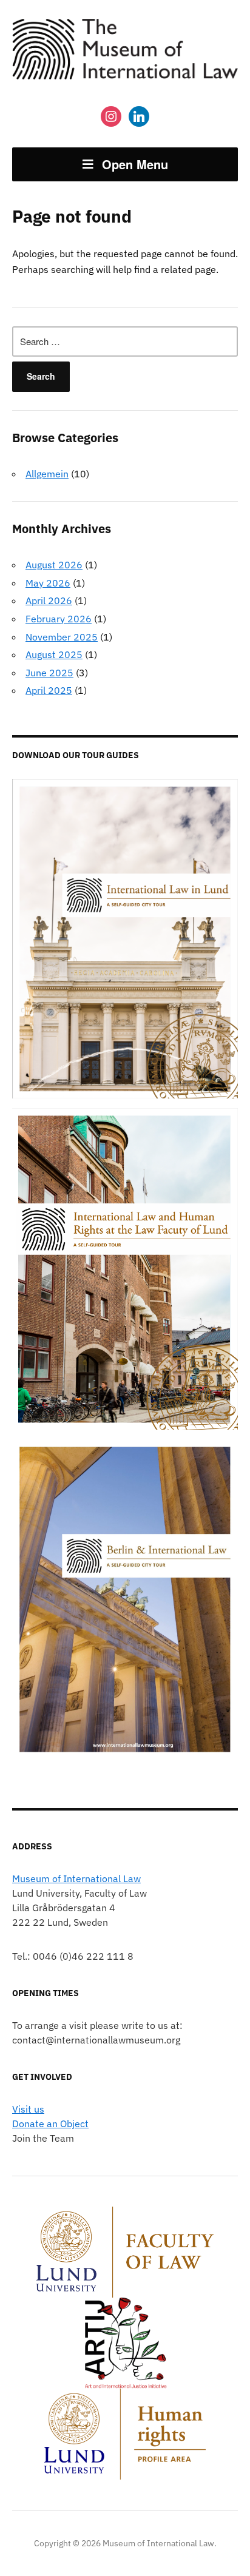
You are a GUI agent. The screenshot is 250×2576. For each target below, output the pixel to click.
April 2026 (49, 600)
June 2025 (49, 673)
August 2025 (54, 654)
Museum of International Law (76, 1878)
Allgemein (47, 474)
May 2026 (48, 583)
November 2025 (62, 637)
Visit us (28, 2109)
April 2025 (49, 690)
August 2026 (54, 565)
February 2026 (59, 619)
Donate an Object (50, 2124)
